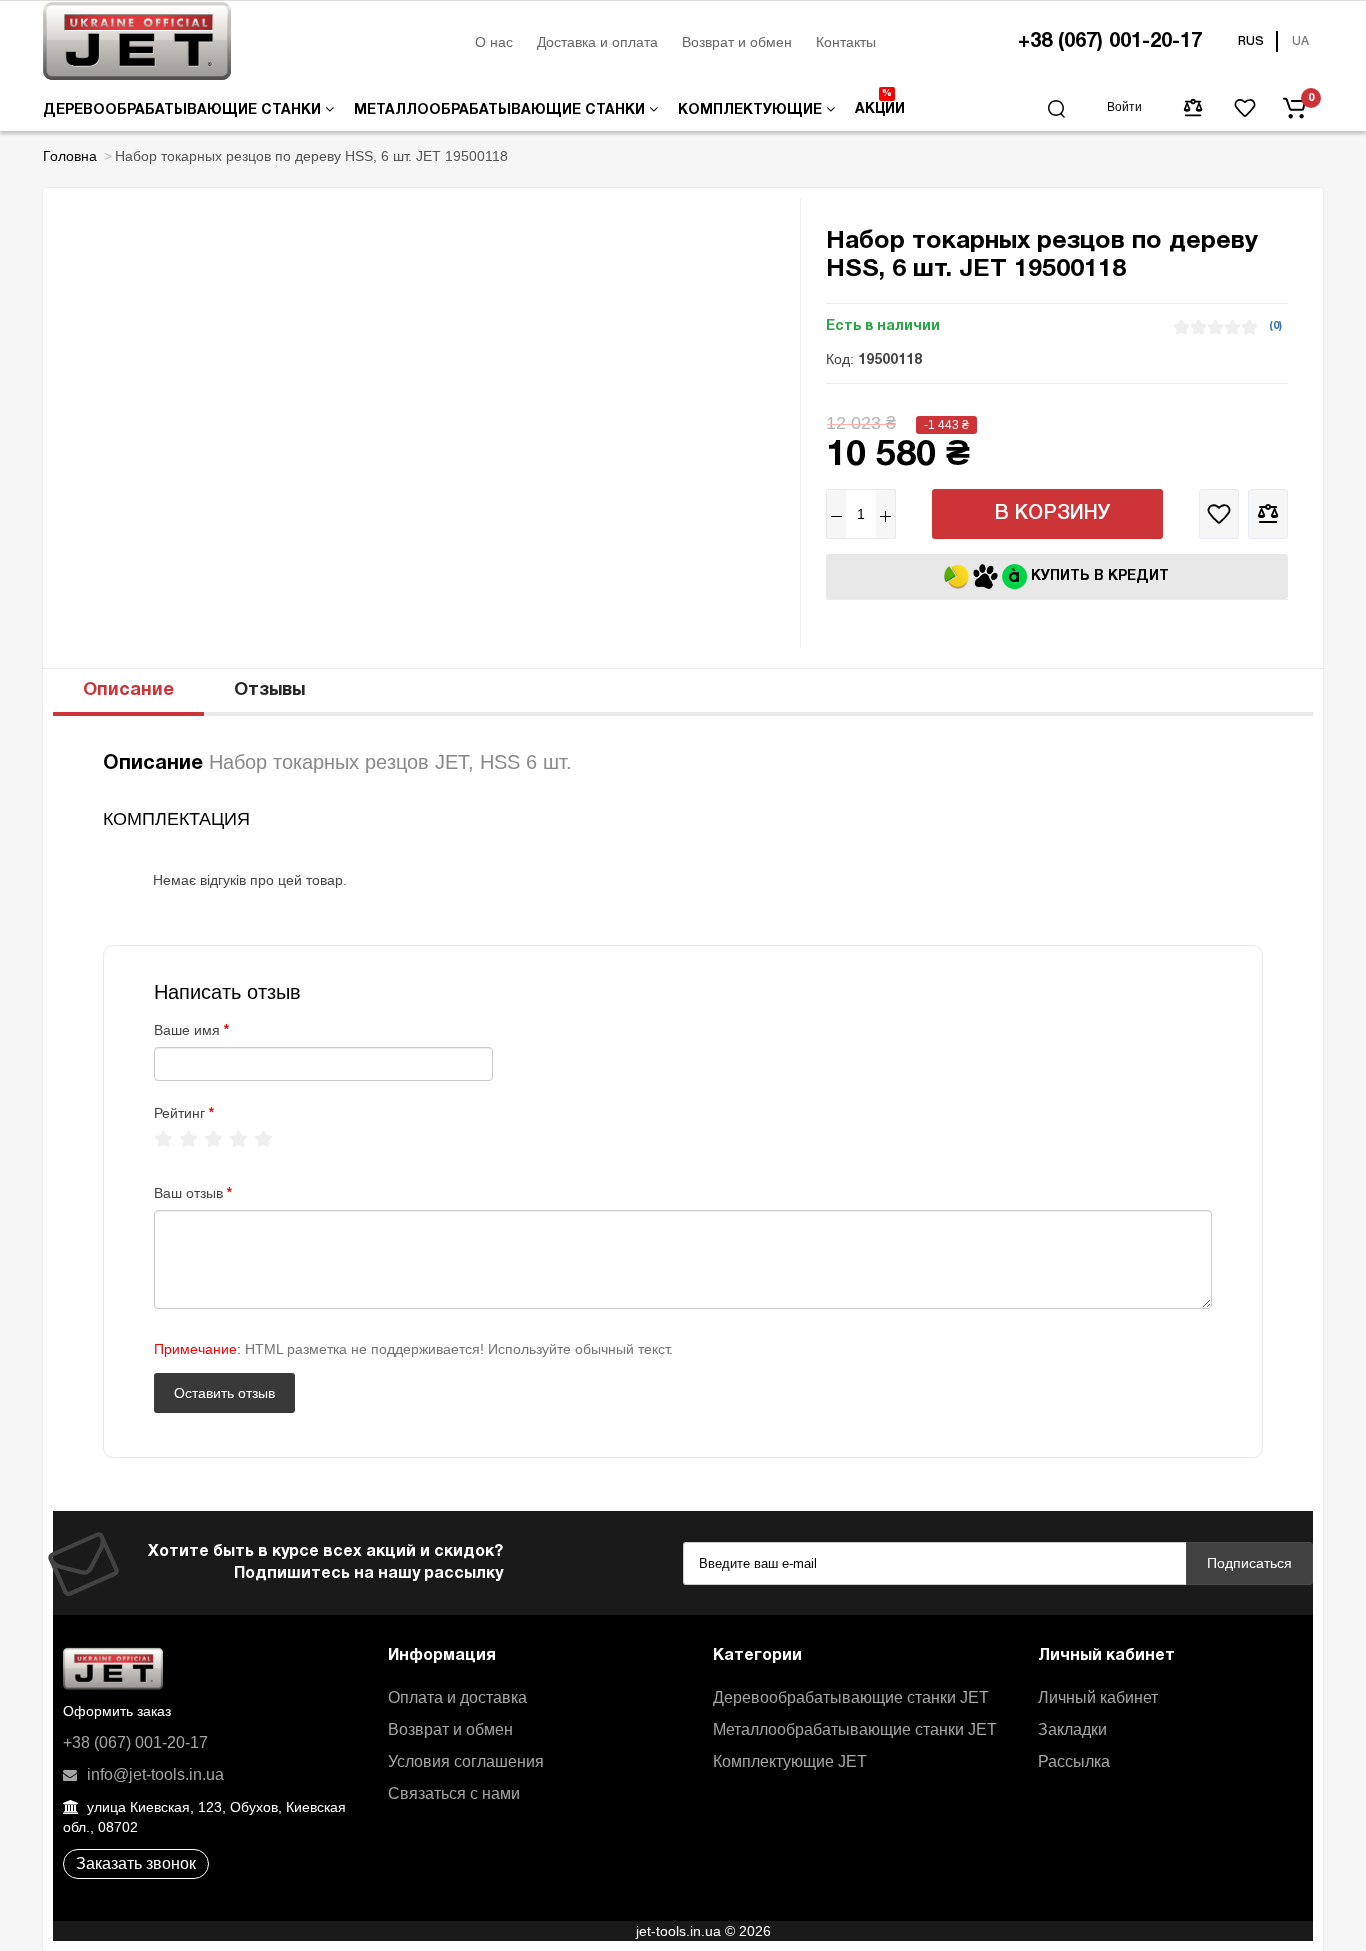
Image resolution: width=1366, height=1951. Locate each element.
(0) (1275, 326)
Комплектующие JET (790, 1761)
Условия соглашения (466, 1761)
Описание (128, 690)
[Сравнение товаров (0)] (1193, 108)
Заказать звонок (136, 1863)
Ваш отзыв (188, 1193)
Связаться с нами (454, 1793)
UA (1300, 41)
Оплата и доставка (457, 1697)
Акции (880, 102)
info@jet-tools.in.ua (153, 1774)
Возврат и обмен (737, 42)
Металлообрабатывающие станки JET (855, 1729)
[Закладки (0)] (1245, 108)
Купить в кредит (1098, 576)
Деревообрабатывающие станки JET (851, 1697)
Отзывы (269, 690)
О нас (494, 42)
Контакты (846, 42)
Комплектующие (752, 110)
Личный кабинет (1098, 1697)
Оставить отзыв (224, 1393)
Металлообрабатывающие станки (501, 110)
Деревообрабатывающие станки (184, 110)
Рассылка (1074, 1761)
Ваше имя (187, 1030)
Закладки (1072, 1729)
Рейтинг (179, 1113)
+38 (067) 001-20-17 (1110, 42)
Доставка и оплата (597, 42)
